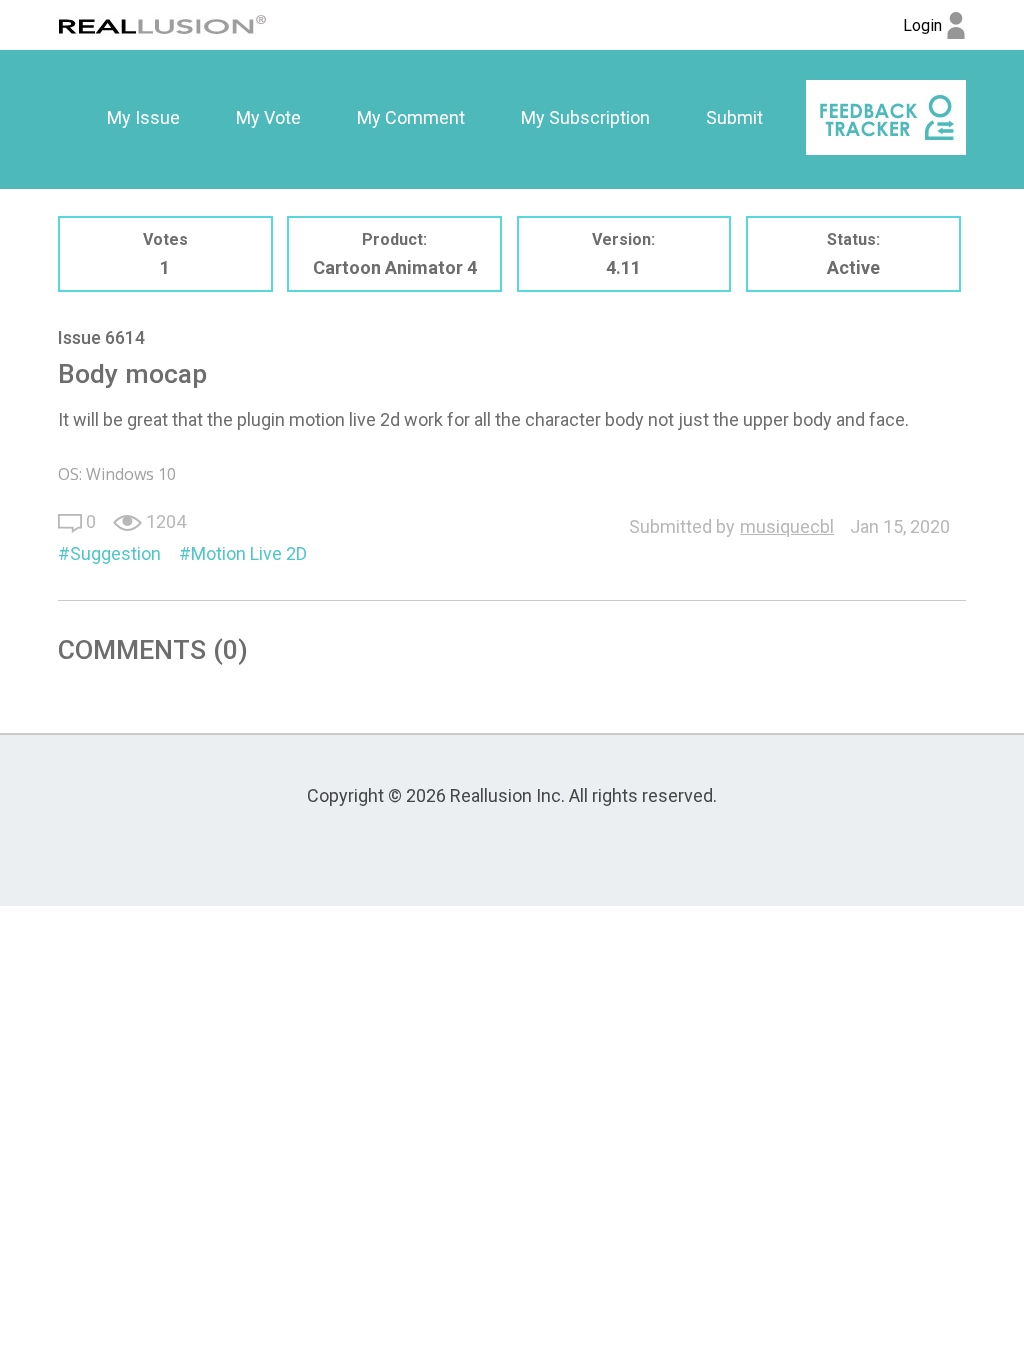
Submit (734, 117)
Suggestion (115, 553)
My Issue (143, 117)
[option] (143, 118)
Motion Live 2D (249, 553)
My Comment (411, 117)
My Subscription (585, 117)
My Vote (268, 117)
